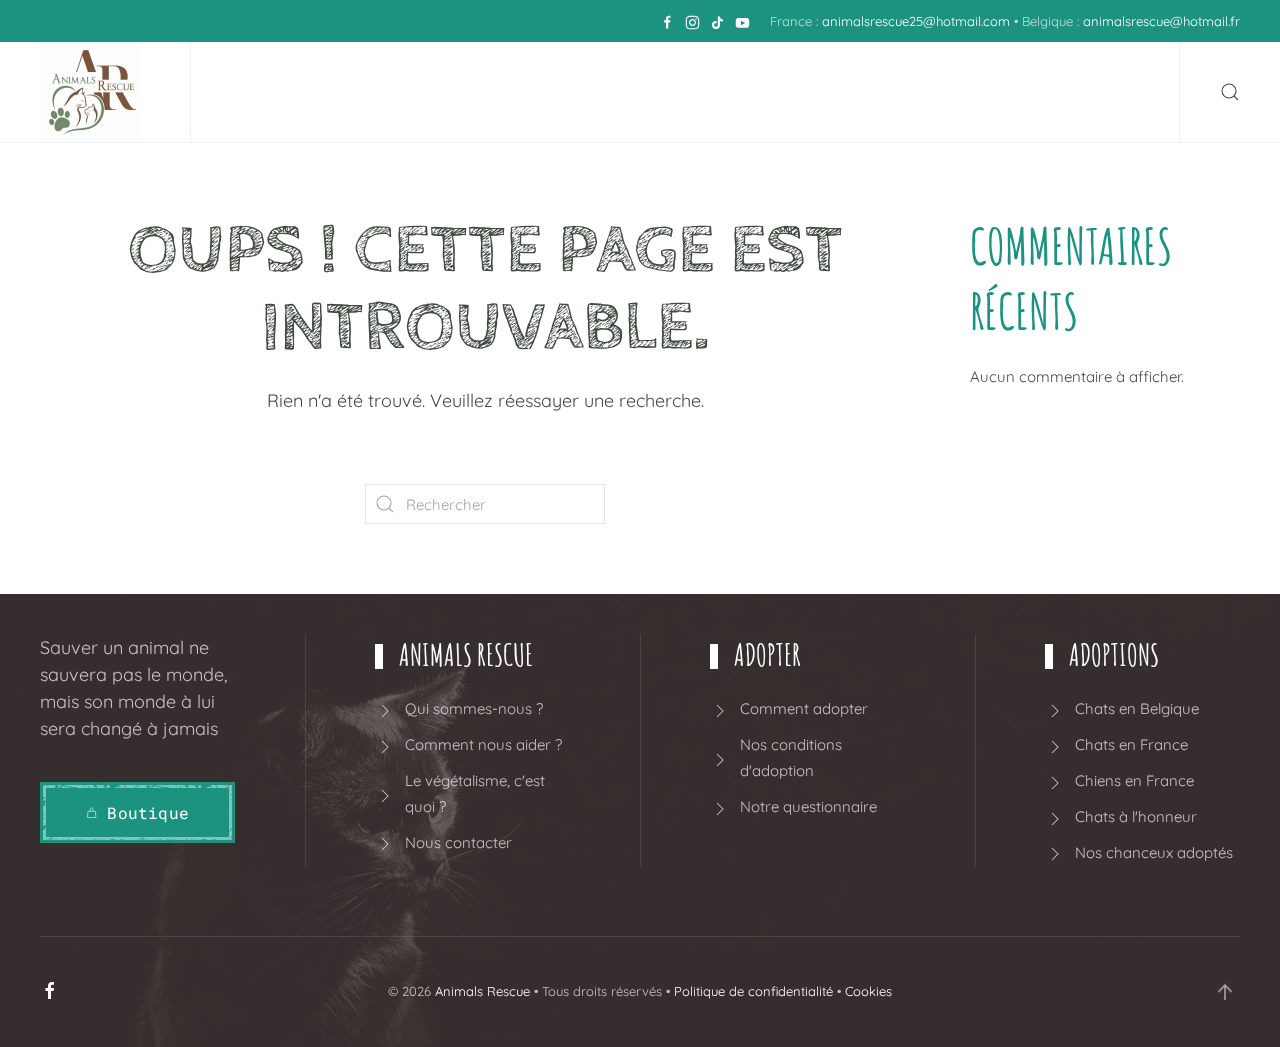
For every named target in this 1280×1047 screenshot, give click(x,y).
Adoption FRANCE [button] (856, 92)
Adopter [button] (458, 92)
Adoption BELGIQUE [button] (637, 92)
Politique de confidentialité (753, 991)
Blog (1125, 92)
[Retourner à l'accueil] (95, 92)
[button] (1230, 92)
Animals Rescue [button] (299, 92)
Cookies (868, 991)
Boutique (1029, 92)
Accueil (166, 92)
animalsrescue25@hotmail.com (916, 21)
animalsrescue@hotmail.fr (1161, 21)
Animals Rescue (482, 991)
